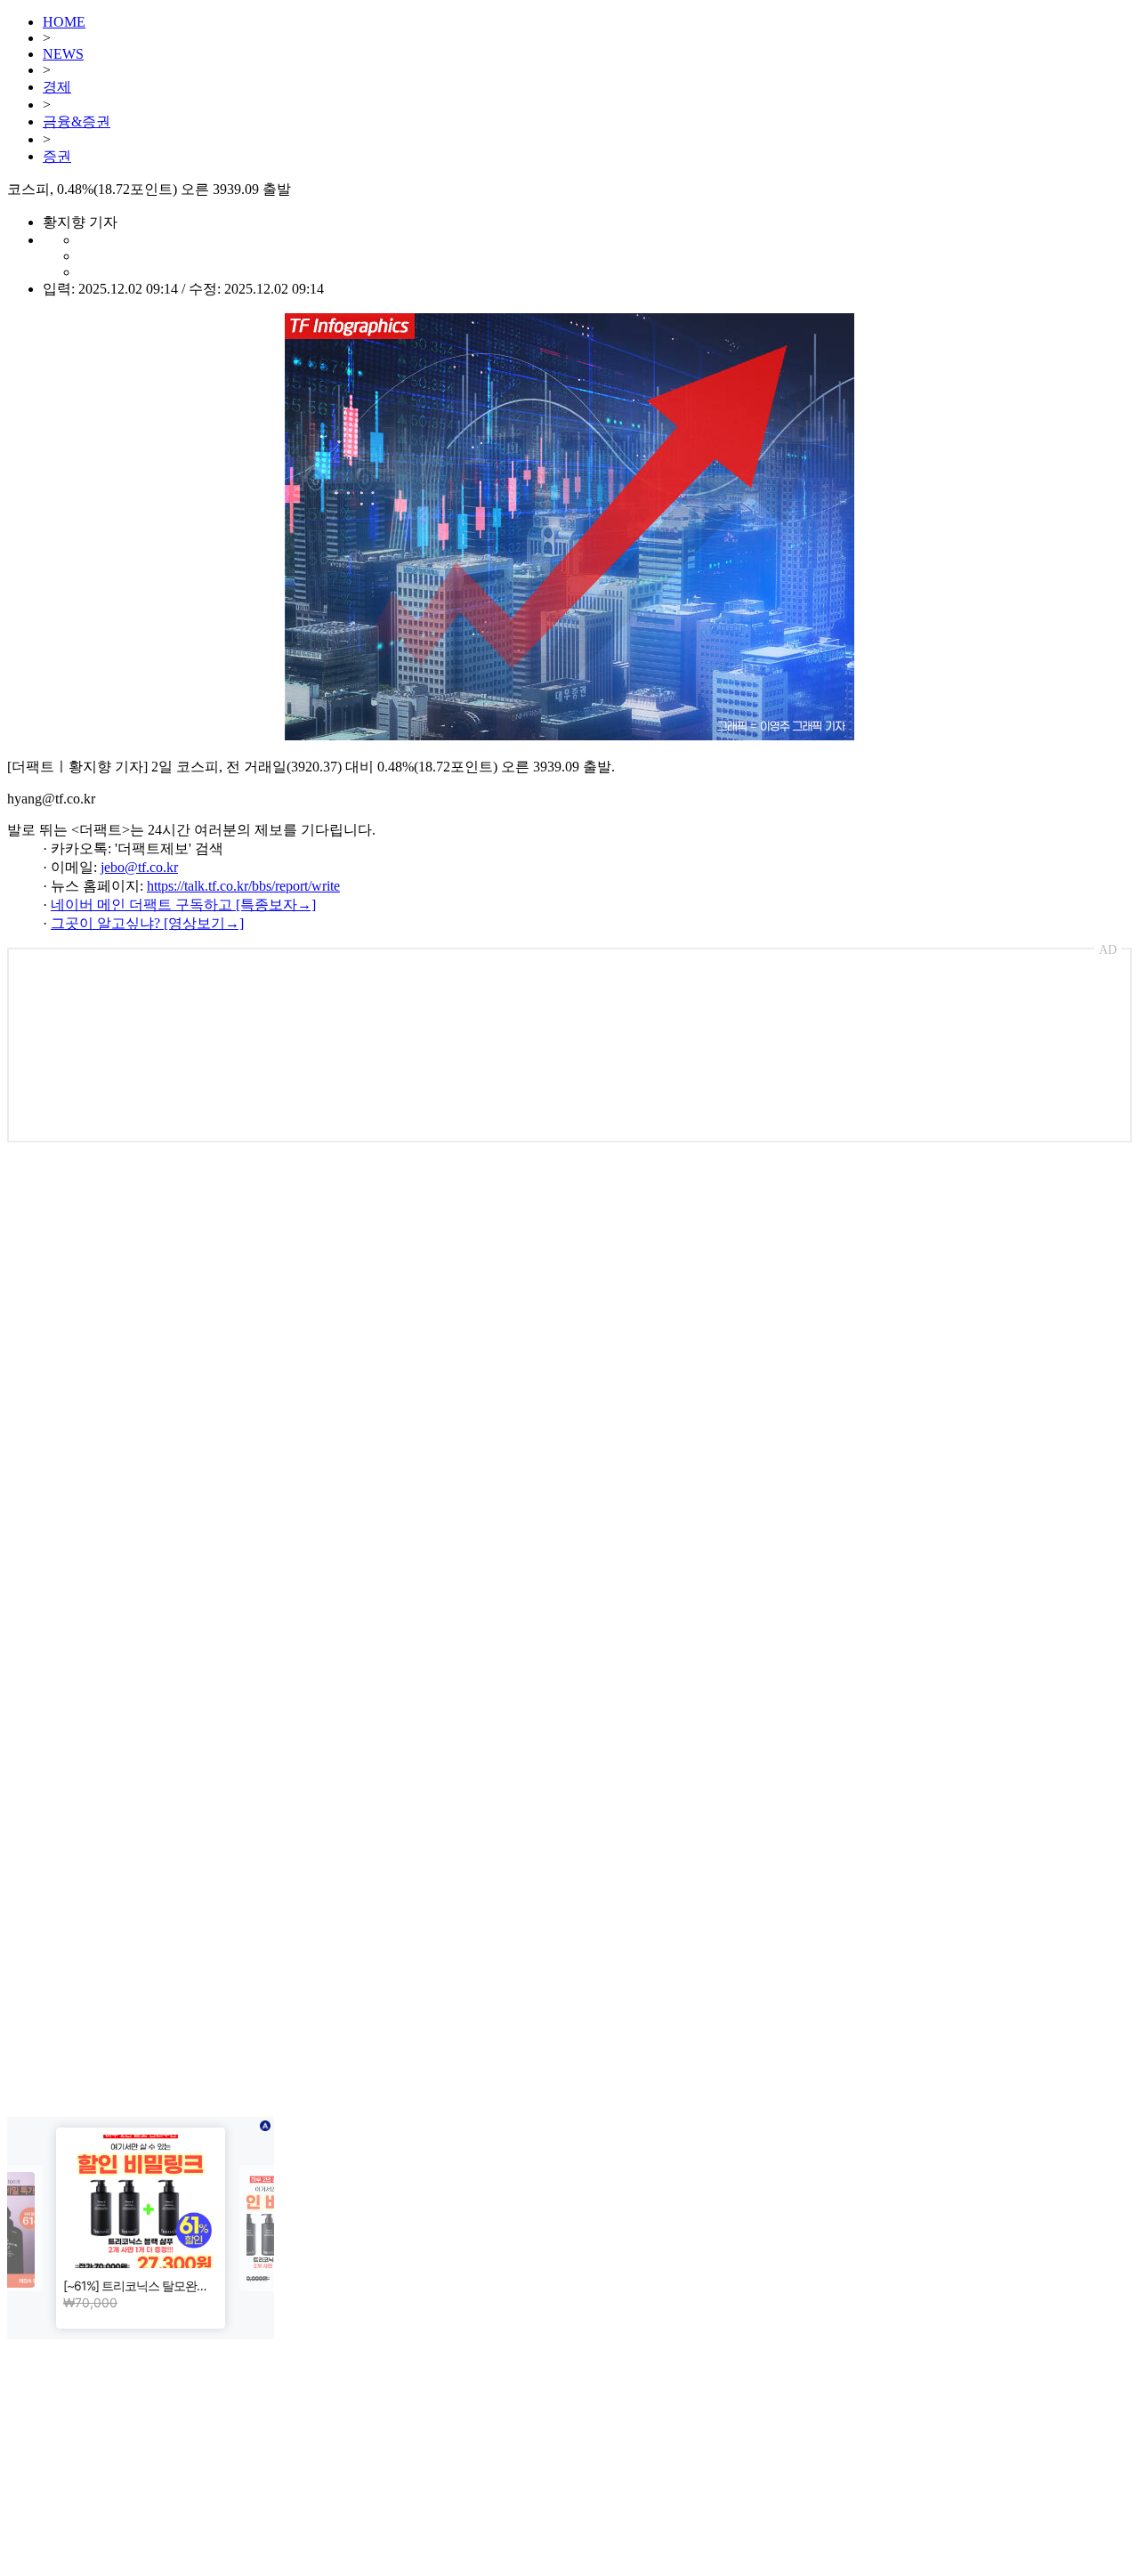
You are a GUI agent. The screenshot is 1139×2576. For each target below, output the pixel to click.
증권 (57, 156)
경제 (57, 87)
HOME (64, 22)
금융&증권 (77, 121)
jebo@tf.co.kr (139, 867)
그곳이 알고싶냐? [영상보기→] (147, 923)
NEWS (63, 54)
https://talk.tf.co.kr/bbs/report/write (243, 886)
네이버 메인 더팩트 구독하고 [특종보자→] (183, 904)
